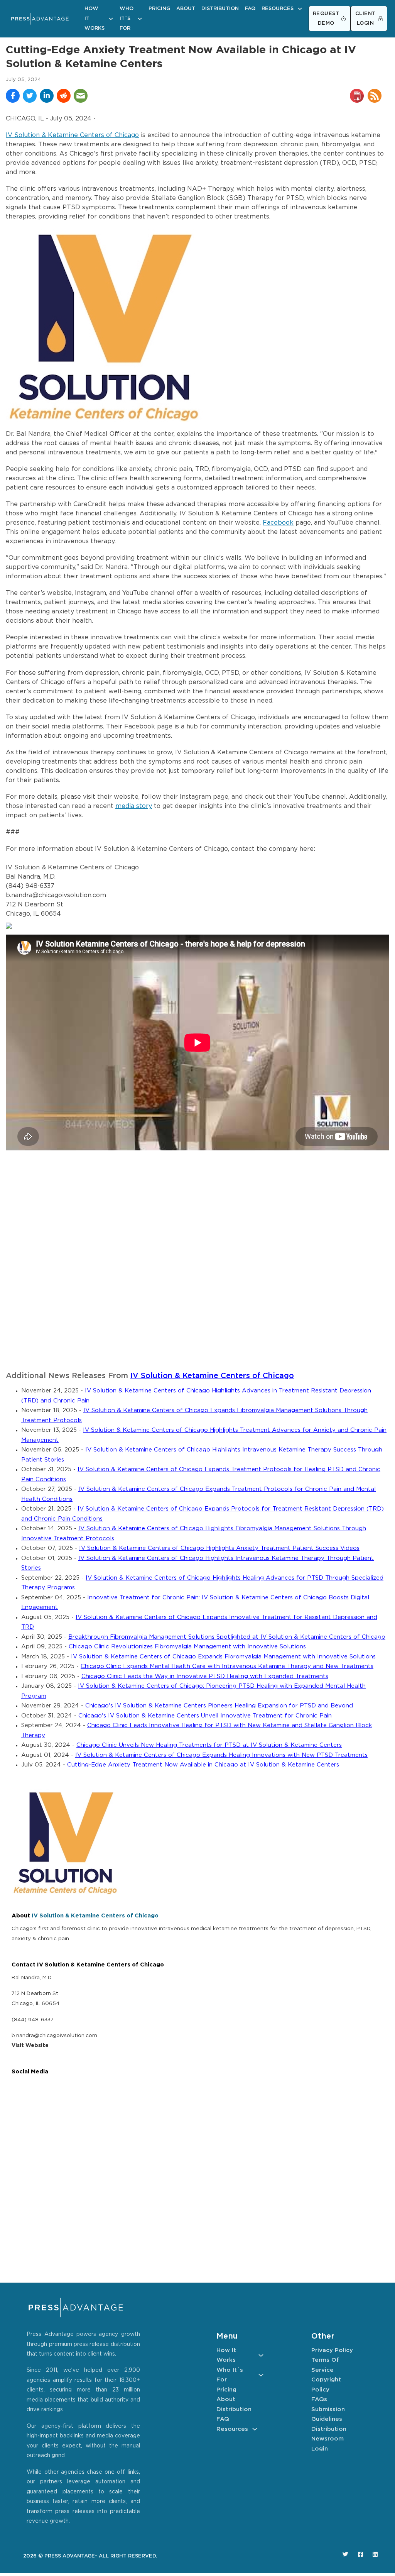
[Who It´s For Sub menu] (140, 19)
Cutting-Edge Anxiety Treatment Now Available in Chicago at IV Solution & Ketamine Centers (203, 1765)
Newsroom (327, 2439)
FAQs (319, 2399)
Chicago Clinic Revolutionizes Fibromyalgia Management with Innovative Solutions (187, 1647)
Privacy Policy (332, 2350)
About (186, 9)
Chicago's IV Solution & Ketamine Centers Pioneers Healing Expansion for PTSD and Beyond (219, 1706)
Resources (278, 9)
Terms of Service (325, 2365)
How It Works (95, 19)
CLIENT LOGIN (365, 19)
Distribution (220, 9)
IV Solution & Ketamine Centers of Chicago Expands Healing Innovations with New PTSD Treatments (221, 1755)
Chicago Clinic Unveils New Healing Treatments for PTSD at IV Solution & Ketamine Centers (209, 1745)
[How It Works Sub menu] (111, 19)
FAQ (250, 9)
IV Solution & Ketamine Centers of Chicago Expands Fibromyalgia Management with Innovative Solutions (223, 1657)
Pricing (159, 9)
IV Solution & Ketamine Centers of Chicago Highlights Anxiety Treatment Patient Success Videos (219, 1548)
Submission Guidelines (328, 2414)
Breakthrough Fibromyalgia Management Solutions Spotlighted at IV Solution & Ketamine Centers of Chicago (227, 1637)
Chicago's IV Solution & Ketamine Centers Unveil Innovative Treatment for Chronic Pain (205, 1716)
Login (320, 2449)
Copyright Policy (326, 2385)
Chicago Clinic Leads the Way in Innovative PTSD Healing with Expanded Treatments (205, 1676)
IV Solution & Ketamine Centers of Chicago (72, 135)
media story (134, 806)
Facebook (278, 523)
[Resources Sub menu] (300, 9)
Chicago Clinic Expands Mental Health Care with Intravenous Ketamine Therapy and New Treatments (227, 1666)
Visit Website (30, 2046)
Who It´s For (127, 19)
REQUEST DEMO (326, 19)
